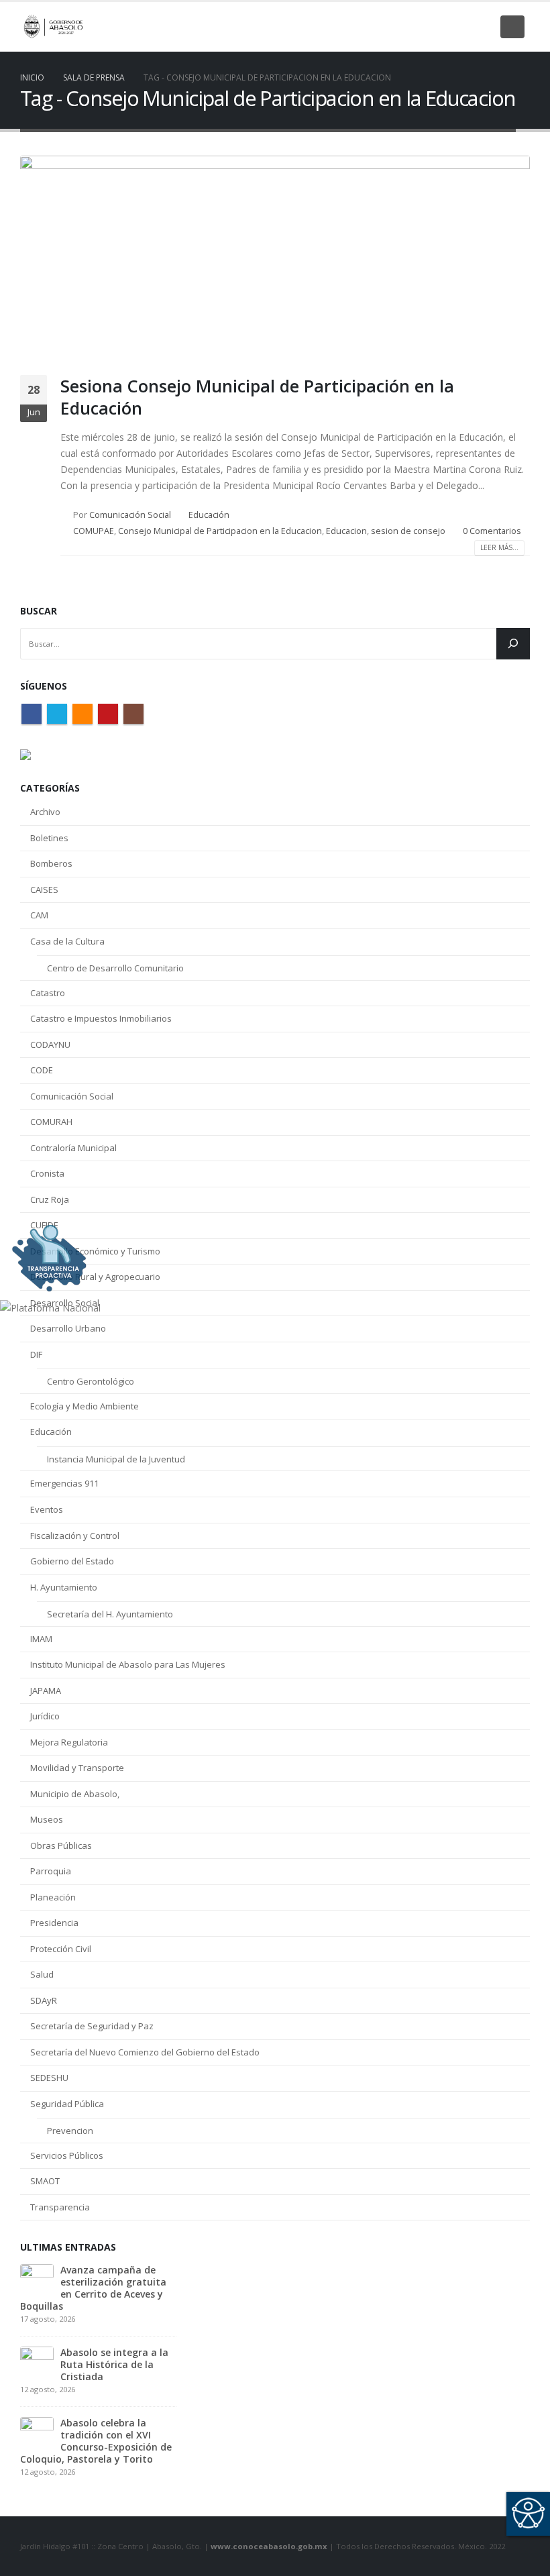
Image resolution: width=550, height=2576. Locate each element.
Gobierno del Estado (72, 1561)
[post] (37, 2280)
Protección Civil (61, 1949)
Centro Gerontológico (91, 1381)
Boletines (49, 838)
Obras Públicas (61, 1845)
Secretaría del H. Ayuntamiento (110, 1614)
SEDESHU (49, 2078)
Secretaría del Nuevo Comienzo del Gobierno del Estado (145, 2052)
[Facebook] (390, 27)
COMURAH (51, 1122)
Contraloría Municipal (73, 1148)
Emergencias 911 (64, 1483)
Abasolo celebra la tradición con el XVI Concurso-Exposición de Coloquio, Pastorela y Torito (96, 2441)
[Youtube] (459, 27)
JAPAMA (46, 1690)
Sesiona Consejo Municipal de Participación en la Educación (257, 397)
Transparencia (60, 2207)
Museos (47, 1819)
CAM (39, 915)
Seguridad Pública (67, 2104)
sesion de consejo (408, 531)
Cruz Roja (50, 1199)
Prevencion (70, 2131)
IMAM (41, 1639)
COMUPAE (94, 531)
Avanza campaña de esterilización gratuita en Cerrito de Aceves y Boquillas (93, 2288)
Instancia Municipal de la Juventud (116, 1459)
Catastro (48, 993)
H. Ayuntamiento (64, 1587)
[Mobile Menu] (512, 27)
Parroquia (51, 1871)
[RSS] (436, 27)
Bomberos (51, 863)
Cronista (47, 1173)
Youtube (108, 714)
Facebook (32, 714)
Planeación (53, 1897)
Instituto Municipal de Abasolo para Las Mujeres (128, 1664)
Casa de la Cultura (67, 941)
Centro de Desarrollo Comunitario (115, 968)
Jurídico (45, 1716)
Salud (42, 1974)
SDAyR (44, 2000)
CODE (42, 1070)
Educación (209, 515)
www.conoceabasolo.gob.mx (269, 2546)
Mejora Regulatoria (69, 1742)
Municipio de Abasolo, (75, 1794)
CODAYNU (50, 1044)
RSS (82, 714)
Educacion (346, 531)
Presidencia (54, 1923)
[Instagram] (482, 27)
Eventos (47, 1509)
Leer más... (499, 547)
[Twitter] (413, 27)
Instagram (133, 714)
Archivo (45, 812)
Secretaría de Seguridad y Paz (92, 2026)
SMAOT (45, 2181)
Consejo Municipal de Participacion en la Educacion (220, 531)
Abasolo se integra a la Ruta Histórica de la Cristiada (114, 2364)
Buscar (39, 611)
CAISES (44, 890)
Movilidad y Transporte (77, 1768)
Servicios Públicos (67, 2155)
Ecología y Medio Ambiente (85, 1406)
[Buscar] (513, 644)
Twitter (57, 714)
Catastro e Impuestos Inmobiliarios (101, 1018)
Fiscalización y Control (75, 1536)
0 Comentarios (492, 531)
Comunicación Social (130, 515)
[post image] (275, 255)
